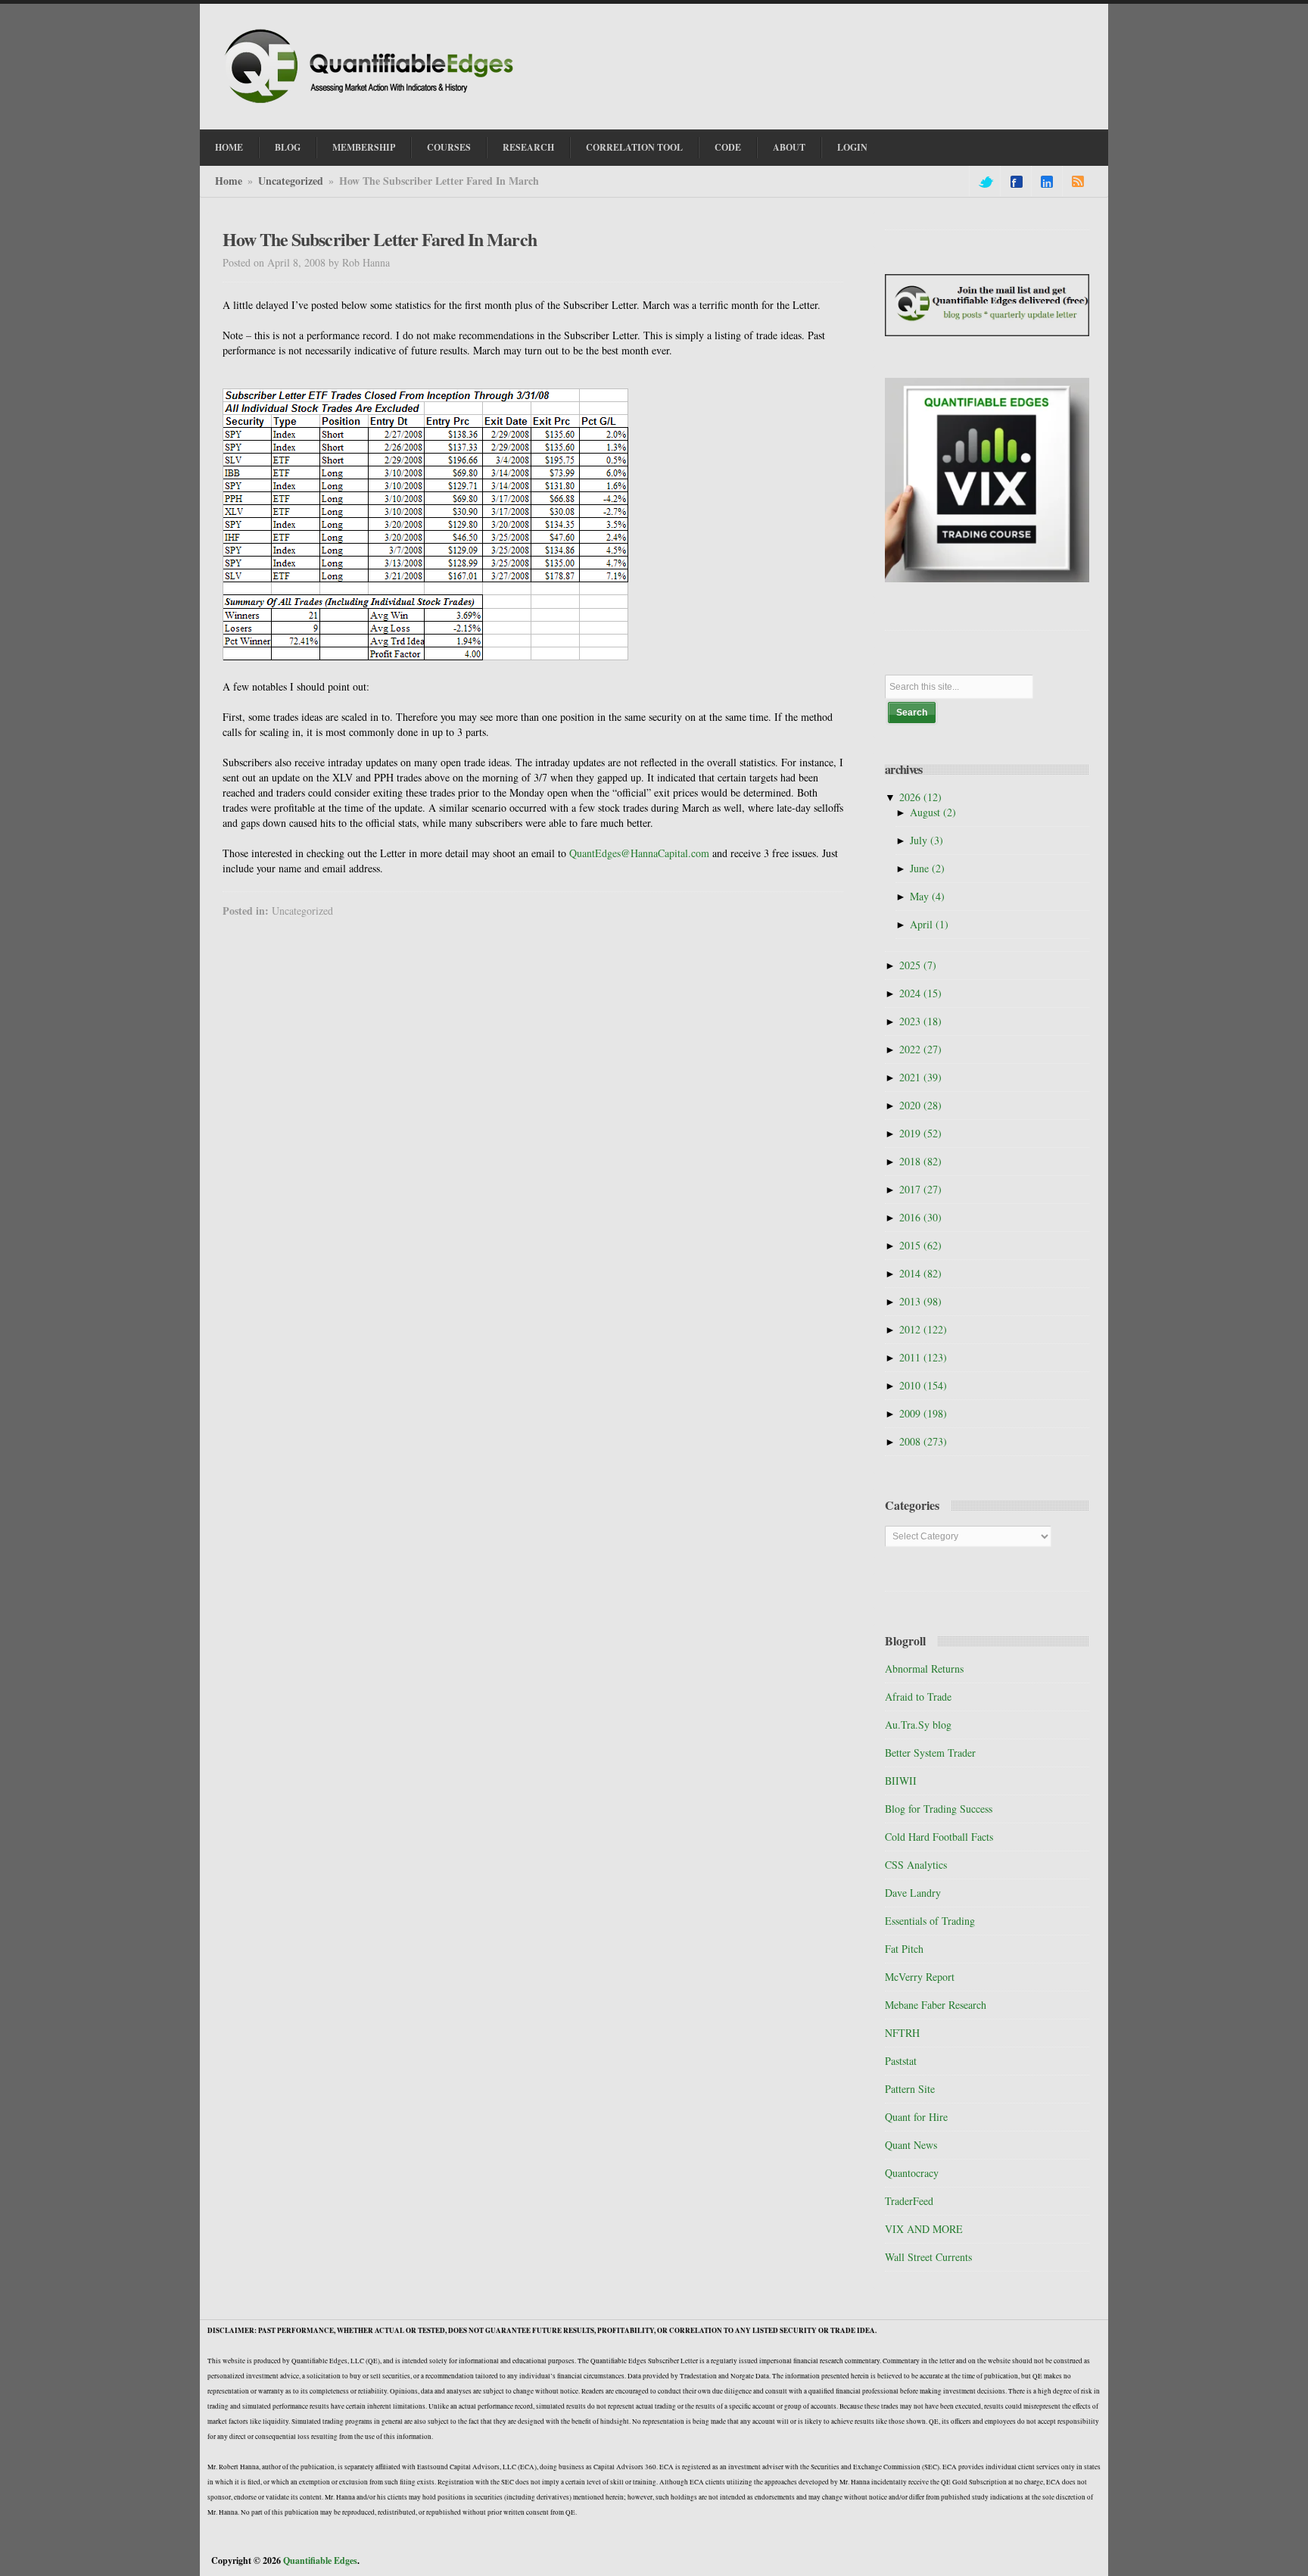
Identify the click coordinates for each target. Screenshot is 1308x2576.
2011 (923, 1357)
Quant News (911, 2145)
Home (229, 147)
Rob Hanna (366, 262)
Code (728, 147)
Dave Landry (913, 1893)
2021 (920, 1077)
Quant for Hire (916, 2117)
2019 (920, 1133)
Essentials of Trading (930, 1921)
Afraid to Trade (918, 1697)
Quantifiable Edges (320, 2560)
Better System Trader (930, 1753)
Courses (449, 147)
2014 (920, 1273)
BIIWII (901, 1781)
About (789, 147)
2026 (920, 797)
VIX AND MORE (924, 2229)
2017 (920, 1189)
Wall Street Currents (928, 2257)
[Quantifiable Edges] (374, 105)
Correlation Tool (634, 147)
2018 (920, 1161)
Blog (288, 147)
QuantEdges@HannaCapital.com (639, 853)
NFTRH (902, 2033)
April (929, 924)
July (926, 840)
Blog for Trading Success (939, 1809)
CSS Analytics (916, 1865)
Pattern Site (910, 2089)
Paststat (901, 2061)
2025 (918, 965)
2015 (920, 1245)
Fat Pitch (904, 1949)
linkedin (1047, 182)
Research (528, 147)
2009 (923, 1413)
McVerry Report (920, 1977)
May (927, 896)
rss (1078, 182)
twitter (985, 182)
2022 (920, 1049)
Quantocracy (912, 2173)
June (927, 868)
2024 (920, 993)
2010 (923, 1385)
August (933, 812)
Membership (364, 147)
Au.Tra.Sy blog (918, 1725)
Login (852, 147)
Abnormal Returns (924, 1668)
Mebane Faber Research (936, 2005)
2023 (920, 1021)
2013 (920, 1301)
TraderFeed (909, 2201)
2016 (920, 1217)
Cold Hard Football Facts (939, 1837)
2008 (923, 1441)
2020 (920, 1105)
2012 (923, 1329)
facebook (1017, 182)
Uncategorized (291, 181)
